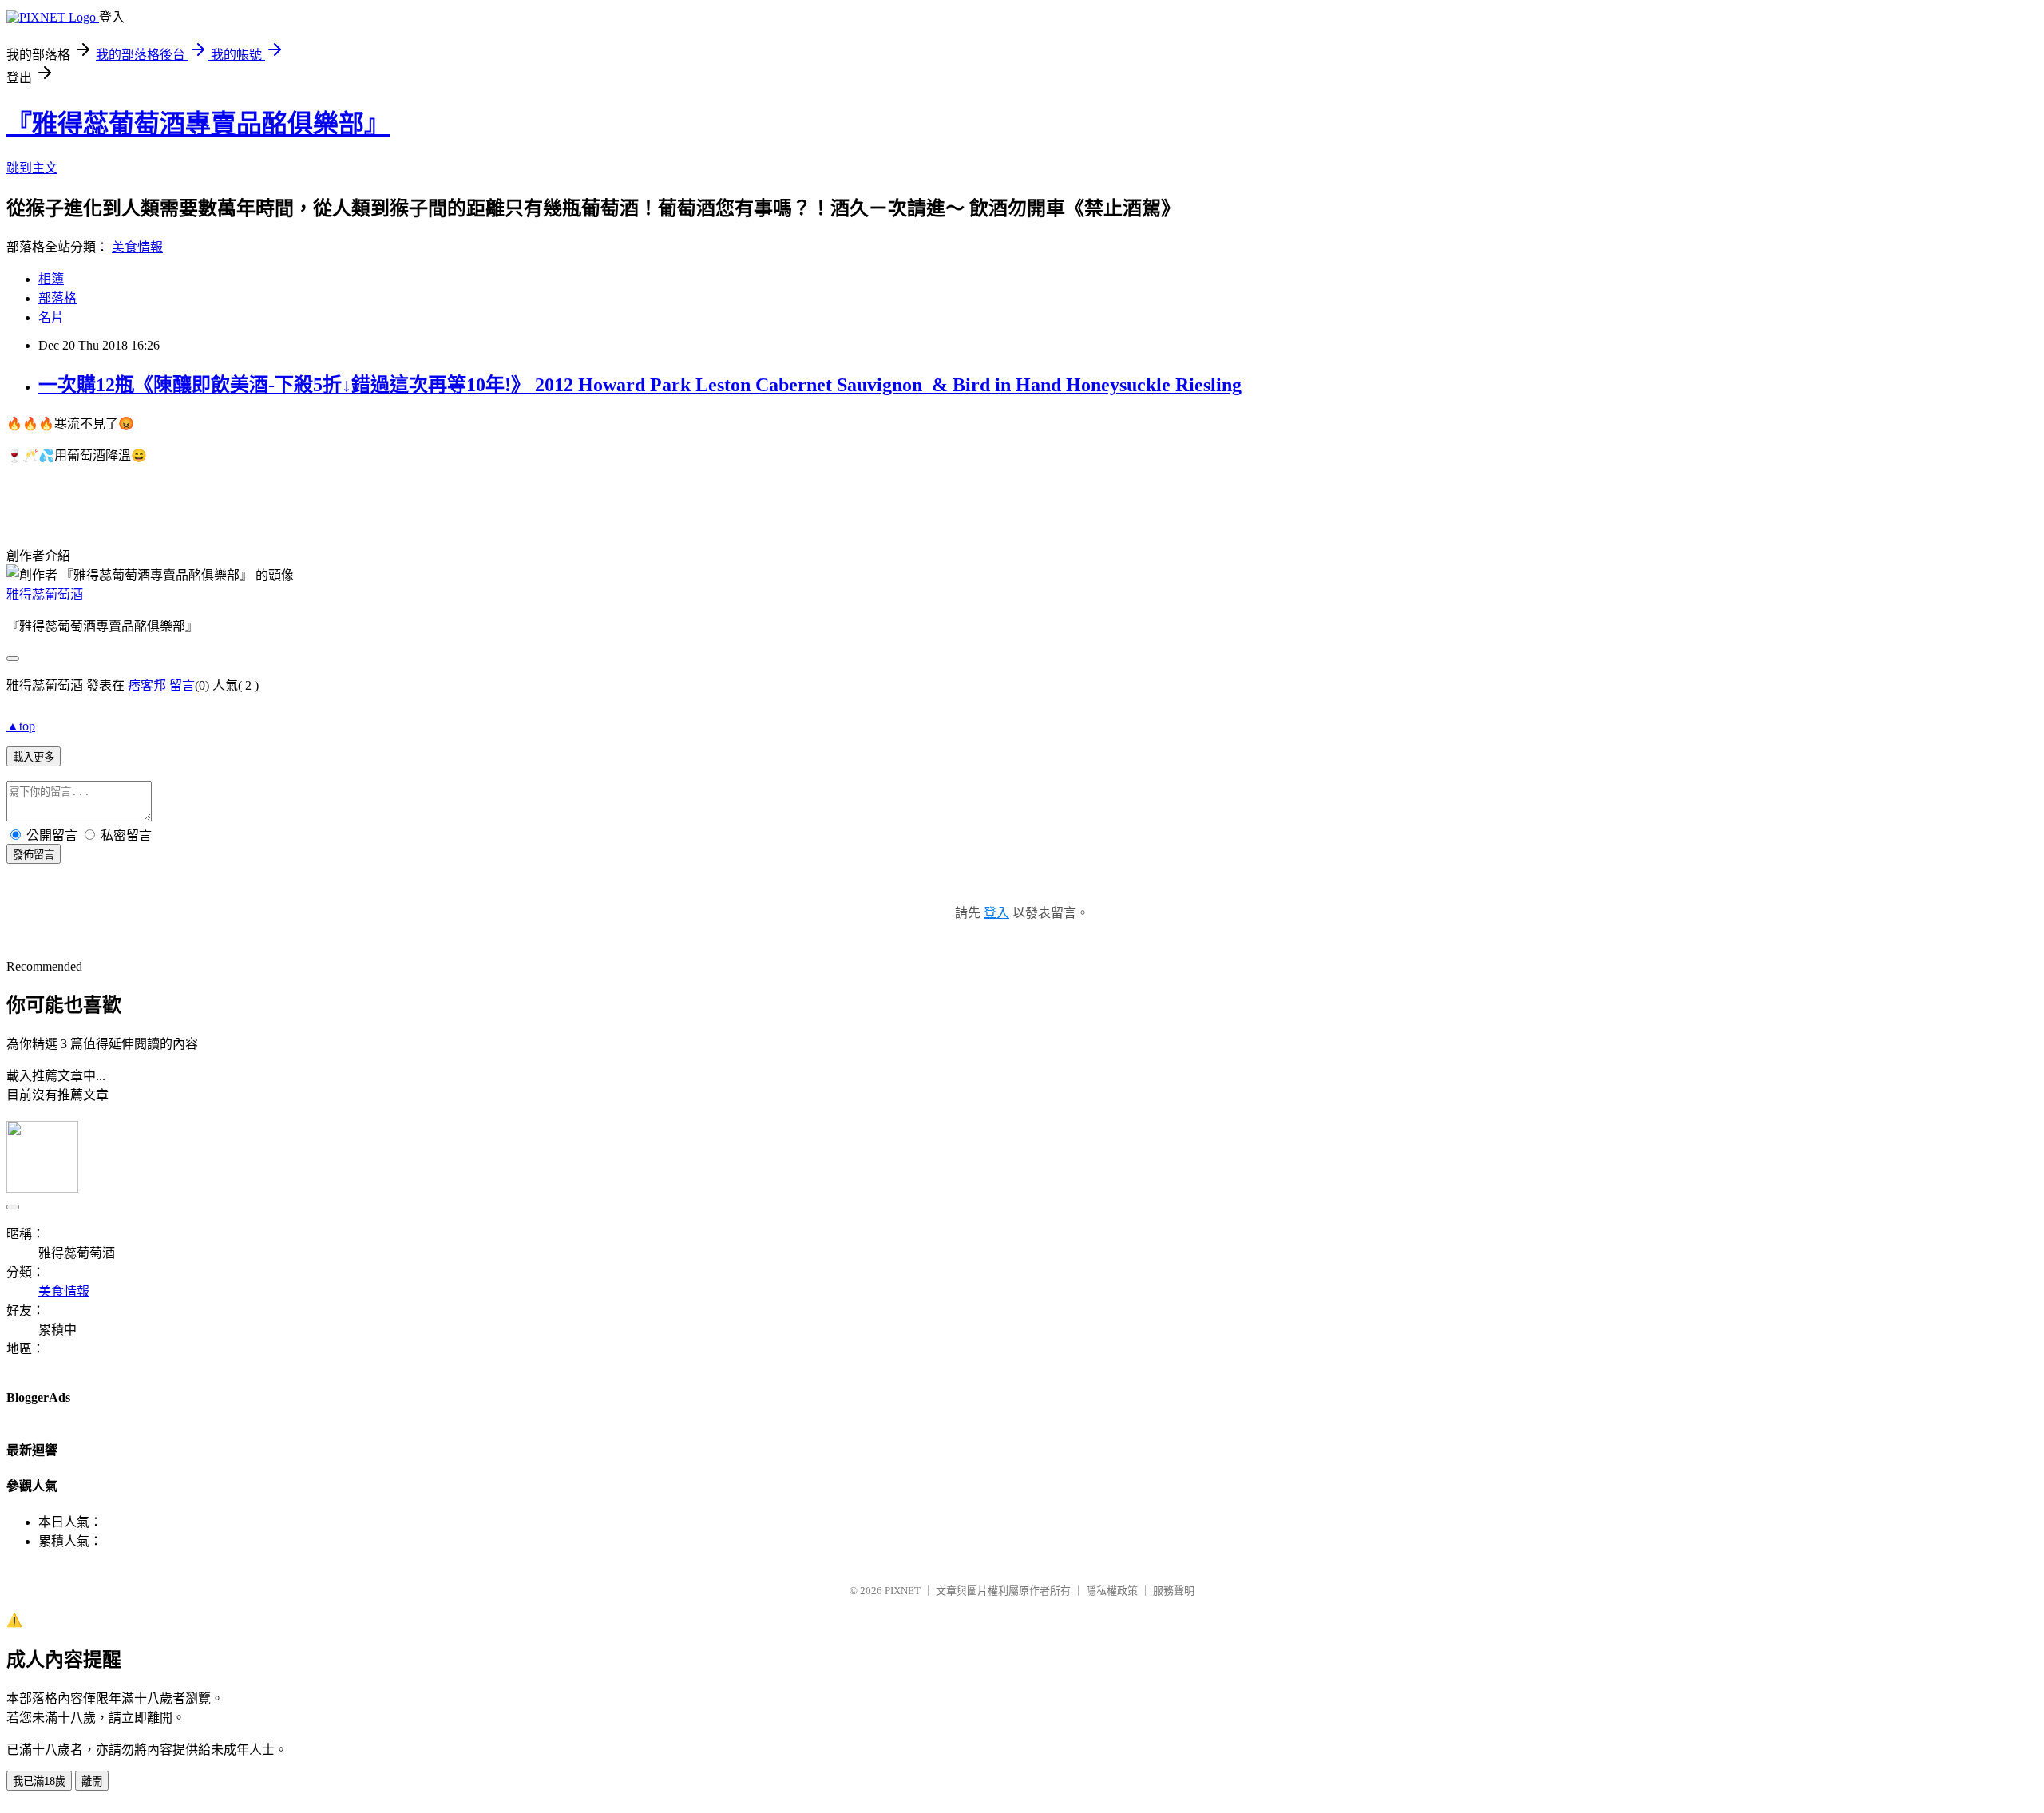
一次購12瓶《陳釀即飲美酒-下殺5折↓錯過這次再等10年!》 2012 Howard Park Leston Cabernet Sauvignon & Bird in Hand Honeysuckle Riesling (640, 385)
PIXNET (903, 1591)
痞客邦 (147, 685)
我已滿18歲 (39, 1781)
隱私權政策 (1112, 1591)
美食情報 (137, 247)
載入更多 (34, 757)
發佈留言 (34, 855)
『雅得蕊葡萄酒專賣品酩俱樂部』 (198, 124)
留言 (182, 685)
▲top (21, 726)
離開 (92, 1781)
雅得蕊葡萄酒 (45, 594)
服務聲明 (1174, 1591)
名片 (51, 317)
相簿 (51, 279)
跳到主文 (32, 168)
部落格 (57, 298)
